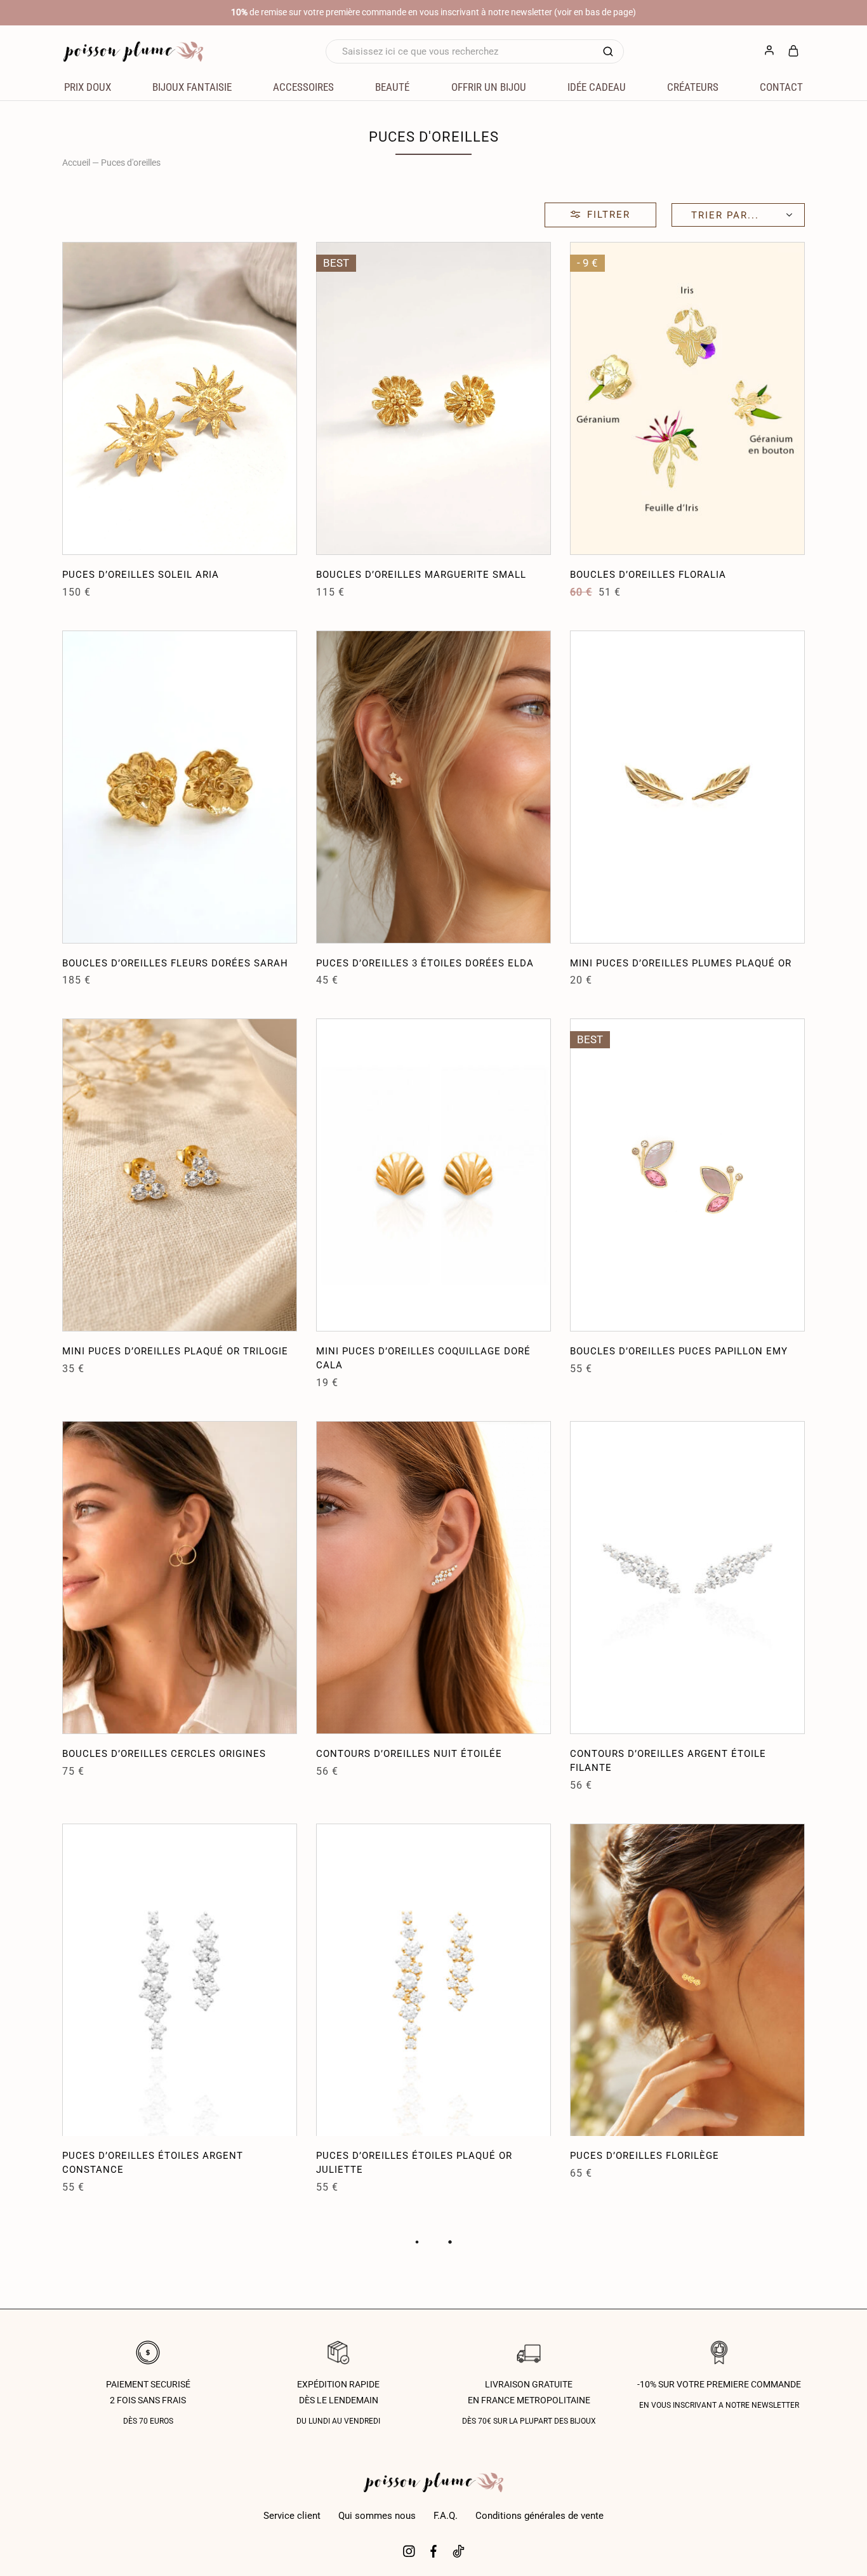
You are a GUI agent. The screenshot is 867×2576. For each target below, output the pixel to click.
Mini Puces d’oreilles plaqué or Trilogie (175, 1351)
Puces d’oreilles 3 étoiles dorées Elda (425, 963)
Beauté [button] (392, 87)
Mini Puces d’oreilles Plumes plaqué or (681, 963)
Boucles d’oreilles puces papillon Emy (679, 1351)
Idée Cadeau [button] (597, 87)
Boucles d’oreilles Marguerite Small (421, 575)
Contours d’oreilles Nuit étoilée (409, 1754)
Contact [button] (781, 87)
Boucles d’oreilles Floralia (648, 575)
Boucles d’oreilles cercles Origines (164, 1754)
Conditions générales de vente (539, 2516)
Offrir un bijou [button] (489, 87)
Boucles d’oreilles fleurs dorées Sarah (175, 963)
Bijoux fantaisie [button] (192, 87)
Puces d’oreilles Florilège (645, 2156)
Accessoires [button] (303, 87)
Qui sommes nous (377, 2516)
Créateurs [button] (693, 87)
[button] (72, 398)
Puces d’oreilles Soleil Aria (141, 575)
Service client (292, 2516)
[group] (180, 398)
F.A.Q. (446, 2516)
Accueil (76, 163)
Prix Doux (88, 87)
